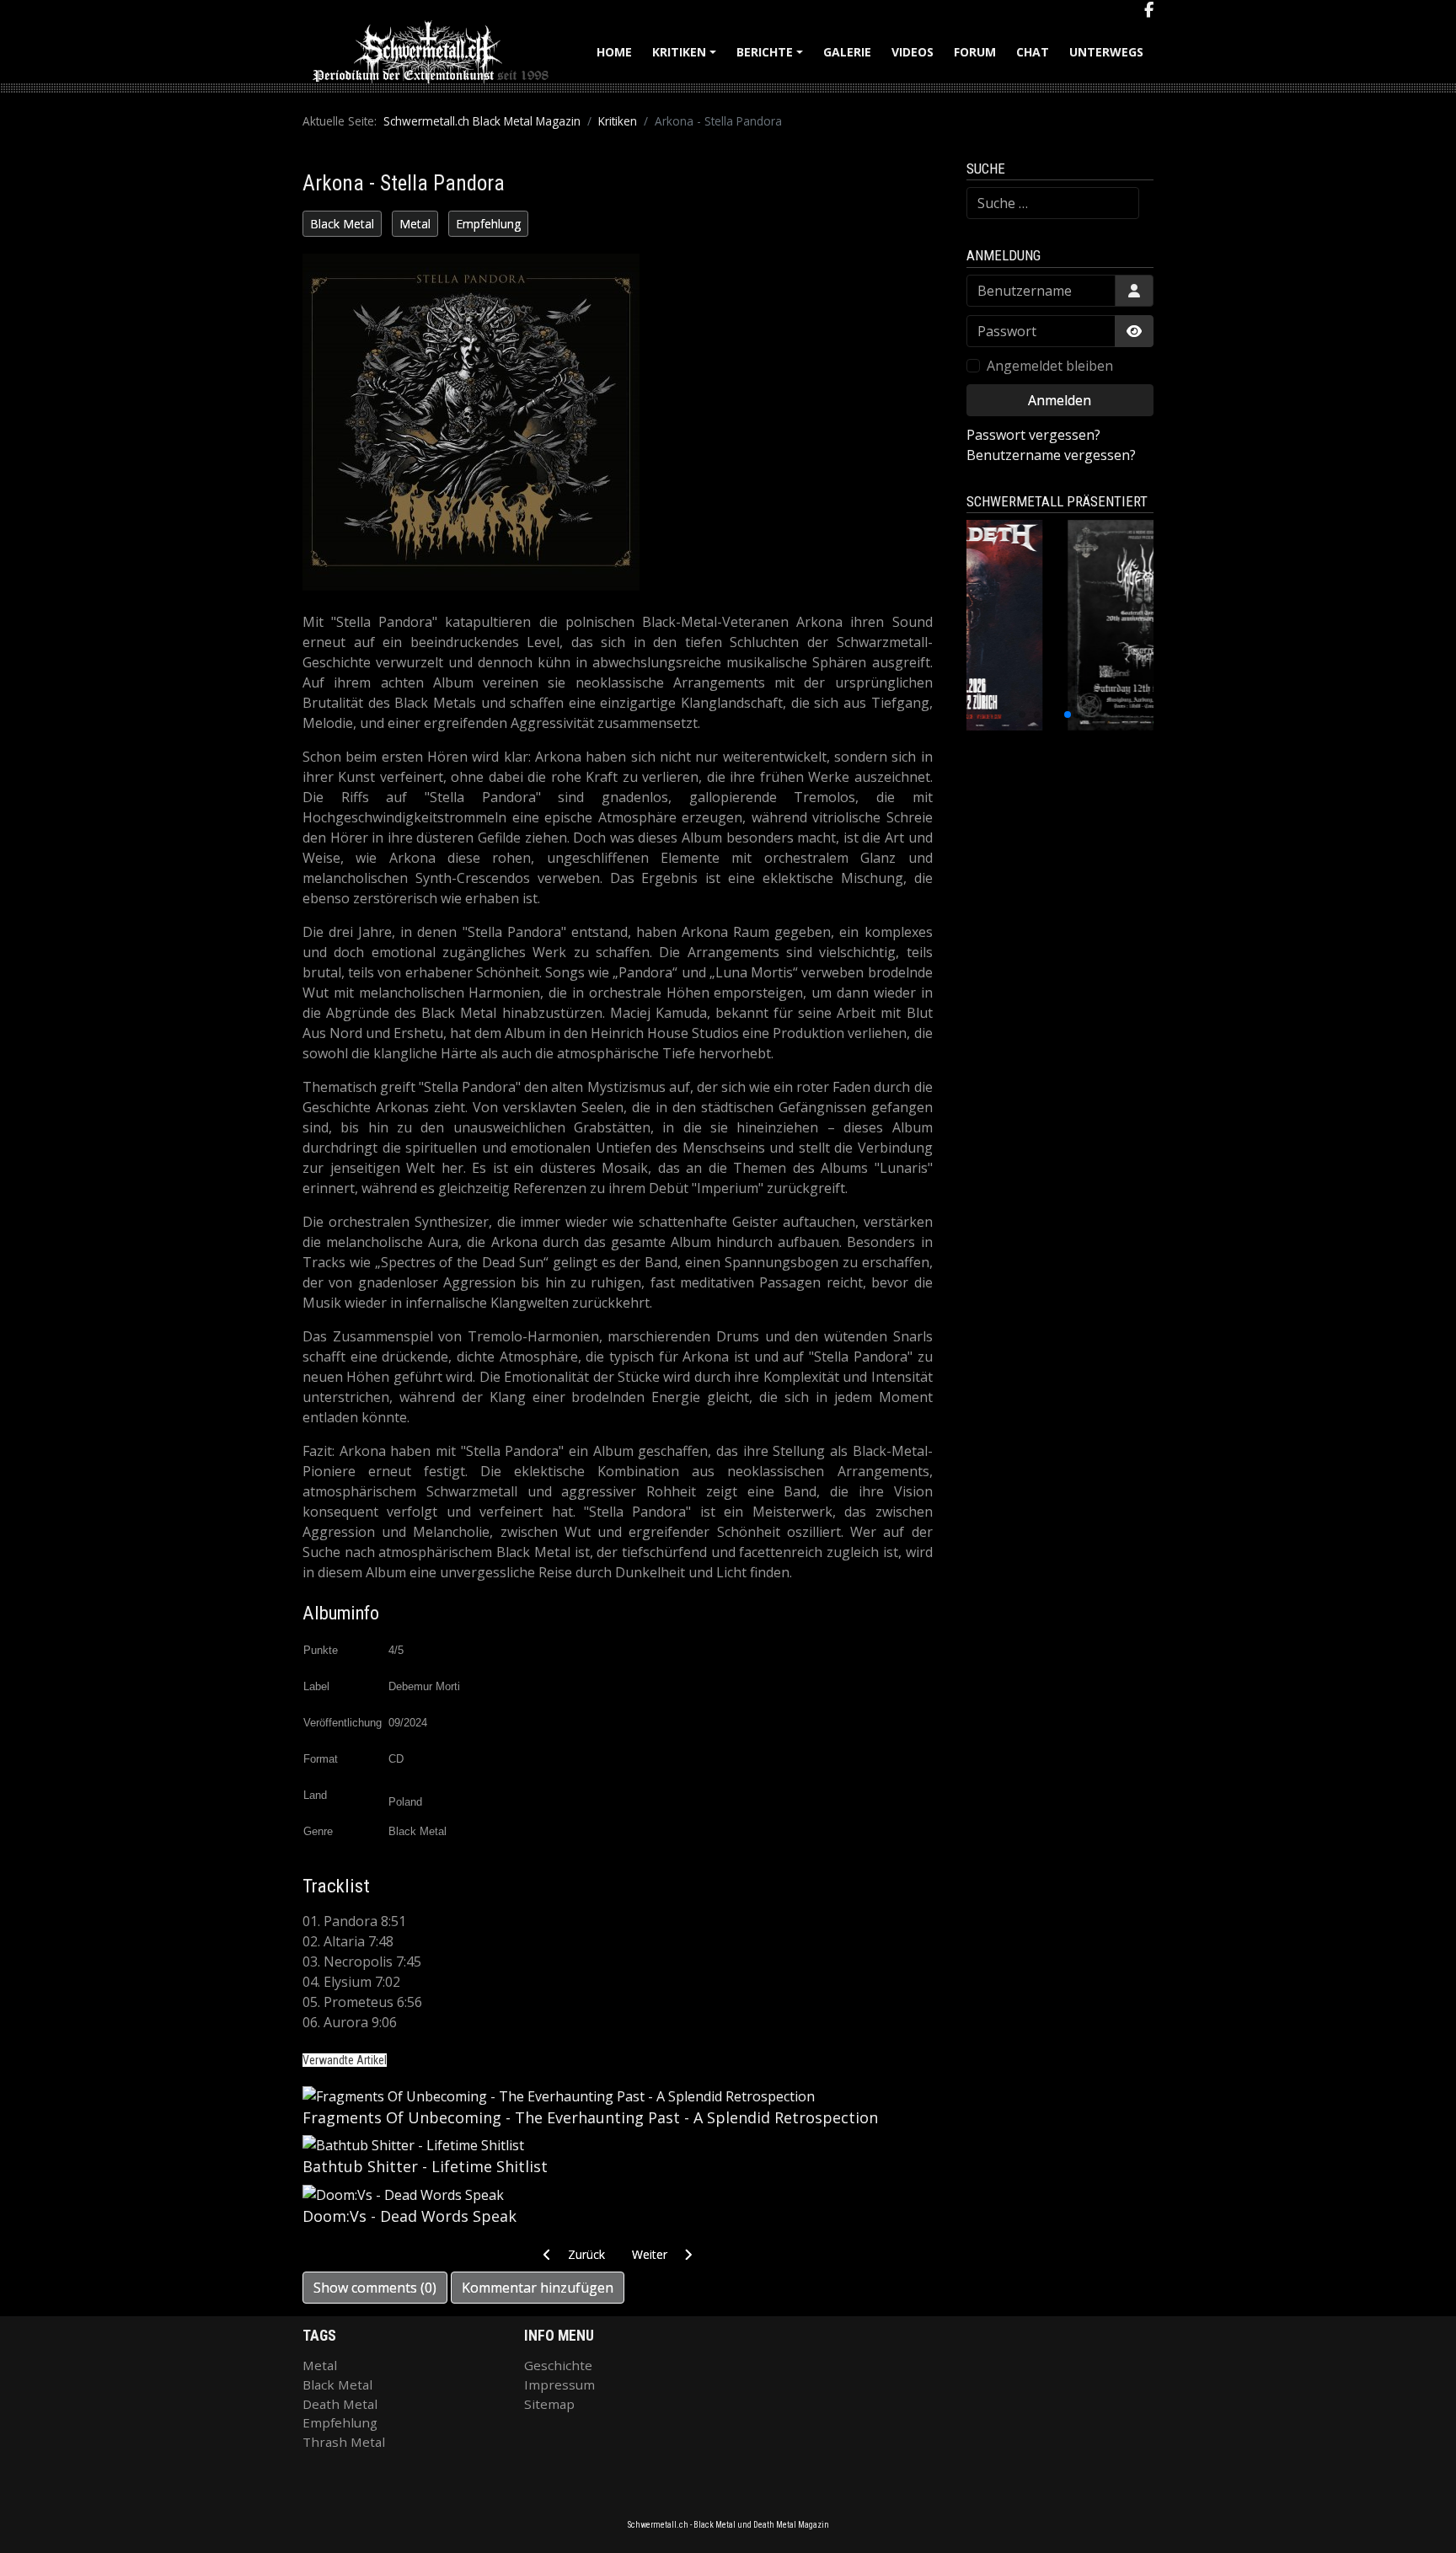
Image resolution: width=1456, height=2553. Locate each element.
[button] (1022, 715)
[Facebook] (1149, 10)
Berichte (772, 58)
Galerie (847, 52)
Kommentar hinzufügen (538, 2288)
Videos (913, 52)
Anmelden (1060, 400)
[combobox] (1053, 203)
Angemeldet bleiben (1050, 366)
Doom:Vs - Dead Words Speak (409, 2216)
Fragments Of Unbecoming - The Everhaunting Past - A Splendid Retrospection (590, 2117)
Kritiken (687, 58)
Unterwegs (1106, 52)
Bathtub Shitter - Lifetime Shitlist (425, 2166)
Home (614, 52)
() (375, 2288)
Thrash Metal (344, 2442)
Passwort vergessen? (1033, 435)
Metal (415, 224)
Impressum (559, 2384)
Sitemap (549, 2404)
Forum (975, 52)
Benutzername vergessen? (1051, 455)
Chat (1033, 52)
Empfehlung (488, 224)
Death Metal (340, 2404)
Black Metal (342, 224)
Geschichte (558, 2365)
